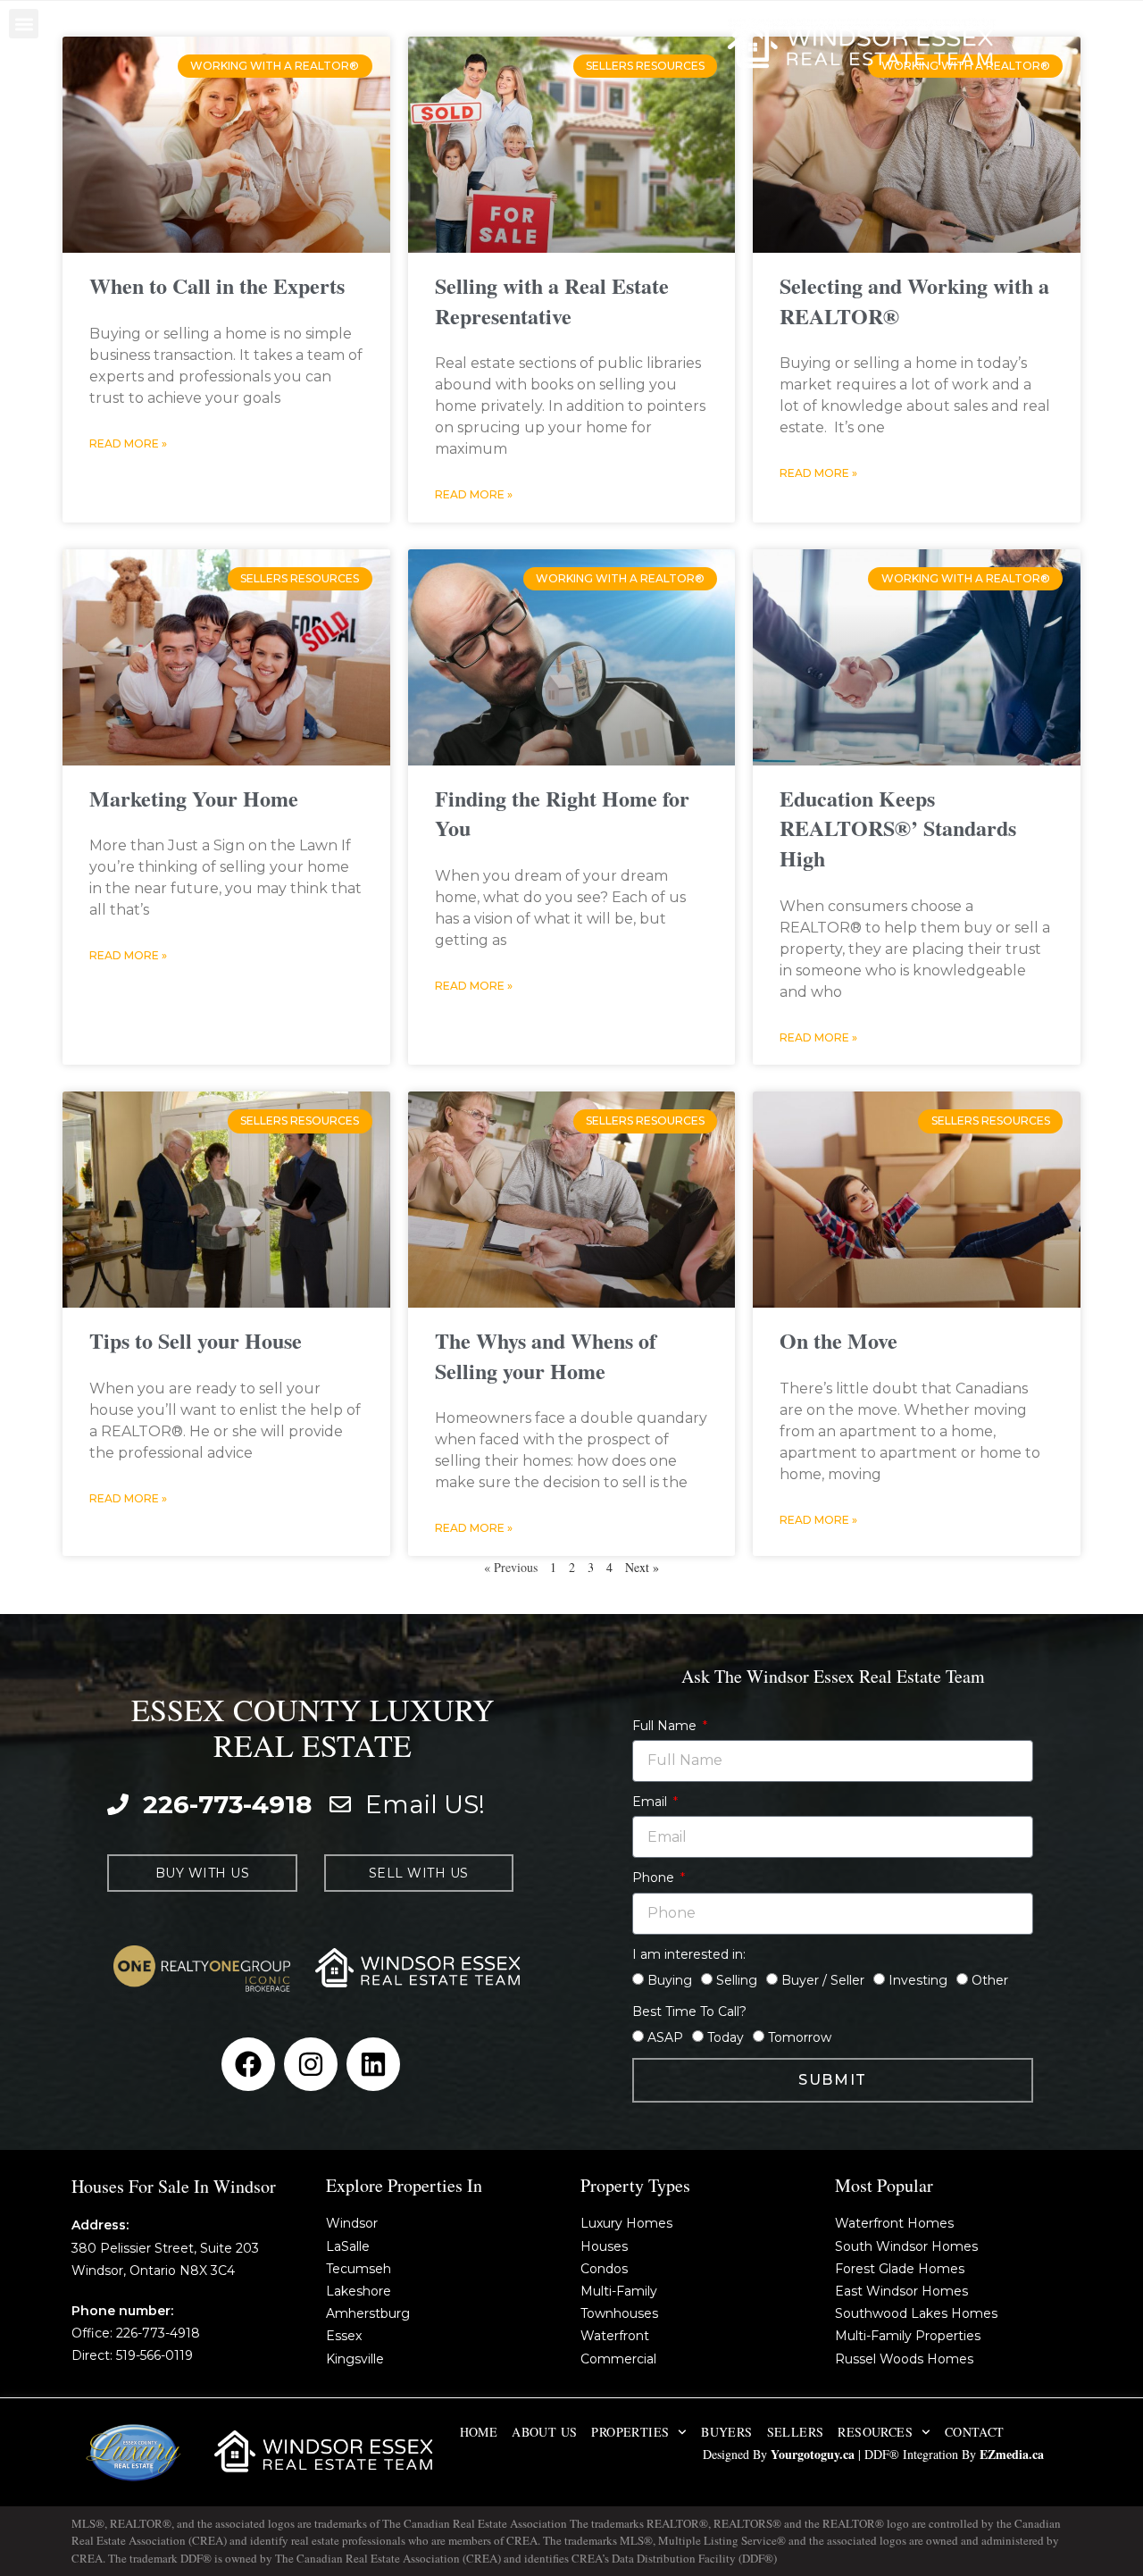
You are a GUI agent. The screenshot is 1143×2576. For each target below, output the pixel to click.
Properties (630, 2432)
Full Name (666, 1726)
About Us (544, 2432)
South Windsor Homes (906, 2246)
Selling (737, 1980)
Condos (604, 2269)
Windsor (352, 2223)
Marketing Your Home (194, 798)
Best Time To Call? (689, 2011)
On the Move (838, 1340)
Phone (655, 1878)
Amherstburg (368, 2313)
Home (479, 2432)
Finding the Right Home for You (562, 813)
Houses (604, 2246)
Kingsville (355, 2359)
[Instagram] (311, 2064)
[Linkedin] (373, 2064)
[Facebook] (248, 2064)
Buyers (726, 2432)
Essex (344, 2336)
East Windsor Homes (901, 2291)
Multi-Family (619, 2291)
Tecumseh (359, 2269)
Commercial (618, 2359)
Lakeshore (359, 2291)
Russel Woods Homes (904, 2359)
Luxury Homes (626, 2223)
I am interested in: (689, 1954)
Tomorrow (800, 2037)
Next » (642, 1567)
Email (651, 1802)
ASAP (665, 2037)
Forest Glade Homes (900, 2269)
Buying (670, 1980)
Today (726, 2037)
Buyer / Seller (823, 1980)
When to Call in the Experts (217, 285)
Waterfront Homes (894, 2223)
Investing (918, 1980)
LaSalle (348, 2246)
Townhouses (619, 2313)
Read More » (128, 443)
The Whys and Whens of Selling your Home (546, 1355)
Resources (875, 2432)
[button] (24, 24)
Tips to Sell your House (196, 1340)
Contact (975, 2432)
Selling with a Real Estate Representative (552, 301)
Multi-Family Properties (908, 2336)
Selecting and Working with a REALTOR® (914, 301)
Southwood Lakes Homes (916, 2313)
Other (990, 1980)
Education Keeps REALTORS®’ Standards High (898, 828)
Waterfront (615, 2336)
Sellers (796, 2432)
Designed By (737, 2454)
